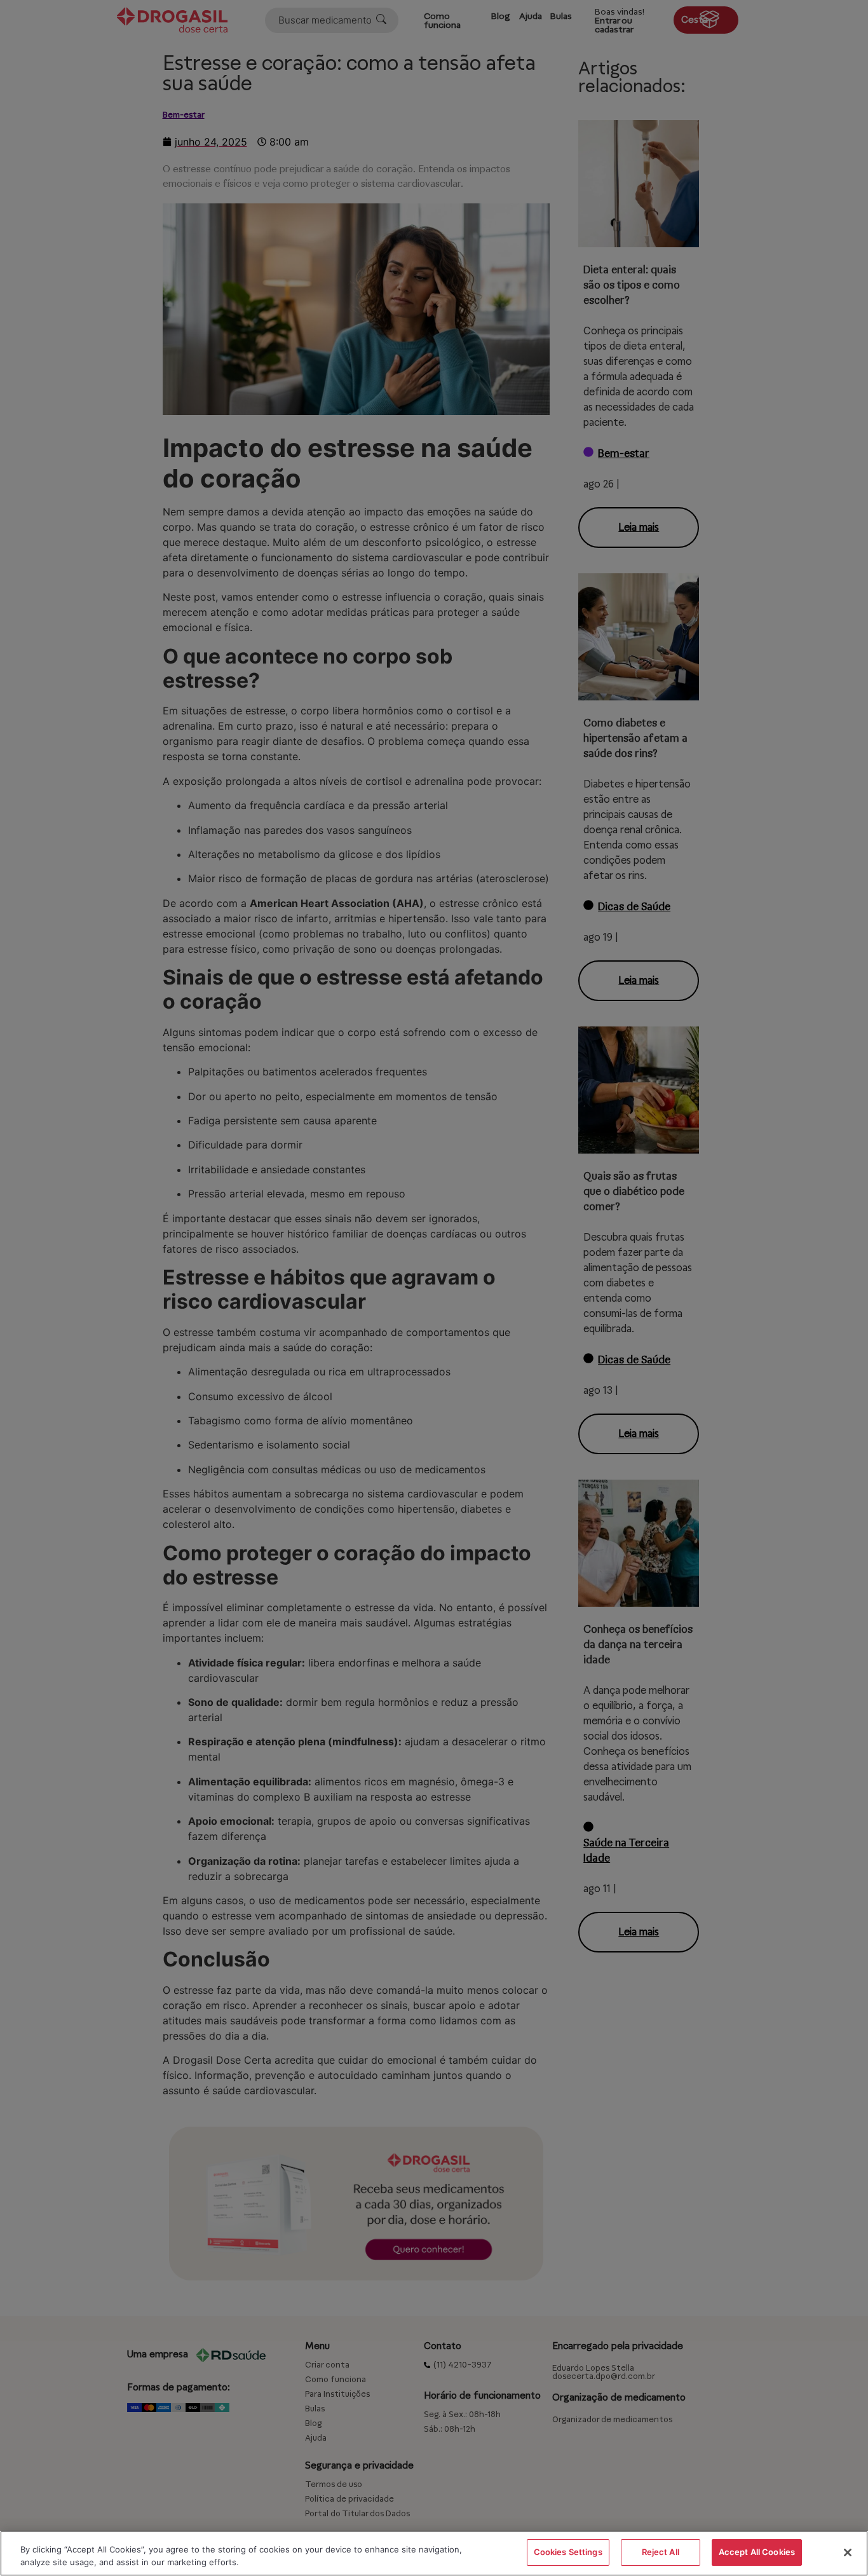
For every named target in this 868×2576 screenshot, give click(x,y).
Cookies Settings (568, 2552)
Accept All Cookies (757, 2552)
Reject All (661, 2552)
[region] (434, 2553)
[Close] (848, 2552)
